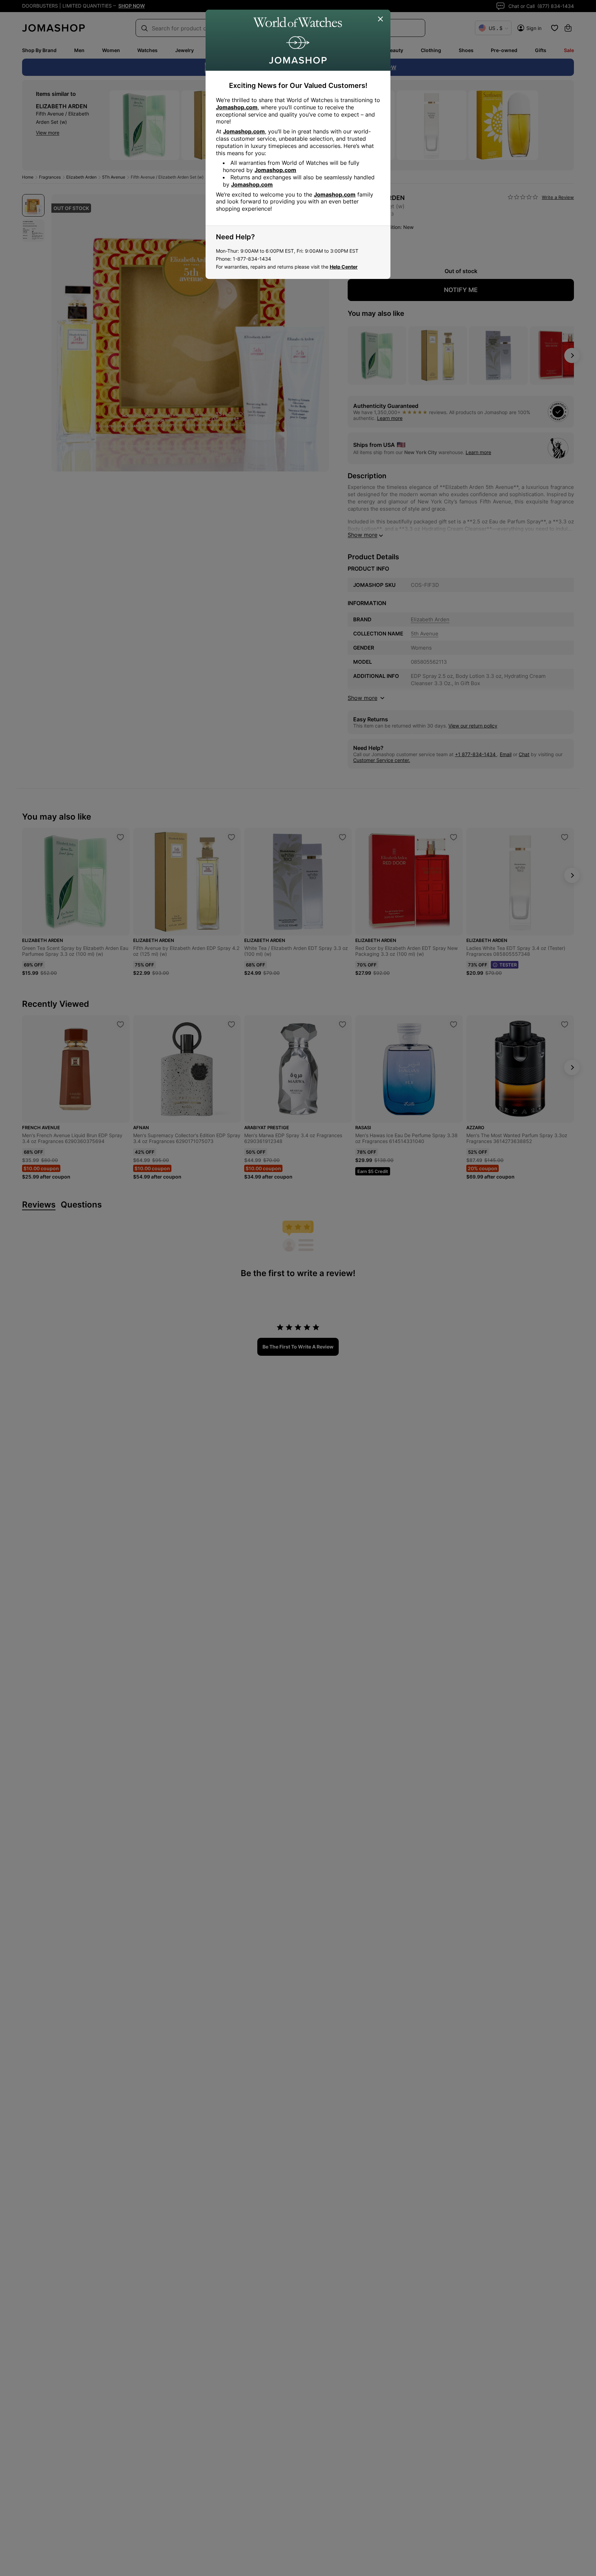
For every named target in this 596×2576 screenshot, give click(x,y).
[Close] (381, 19)
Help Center (344, 267)
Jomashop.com (237, 107)
